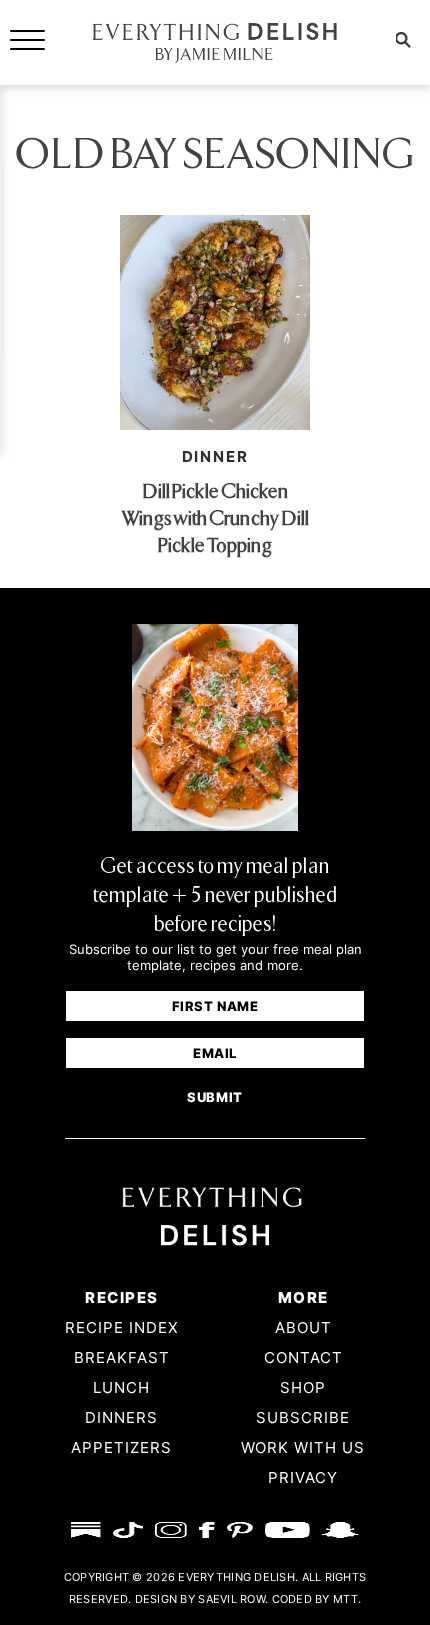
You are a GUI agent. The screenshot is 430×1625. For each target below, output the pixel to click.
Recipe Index (122, 1327)
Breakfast (122, 1357)
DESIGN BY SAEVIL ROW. (202, 1599)
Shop (303, 1387)
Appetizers (121, 1447)
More (303, 1297)
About (303, 1327)
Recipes (121, 1297)
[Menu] (27, 38)
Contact (303, 1357)
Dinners (121, 1417)
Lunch (121, 1387)
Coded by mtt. (317, 1599)
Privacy (303, 1477)
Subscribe (303, 1417)
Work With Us (303, 1447)
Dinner (215, 456)
